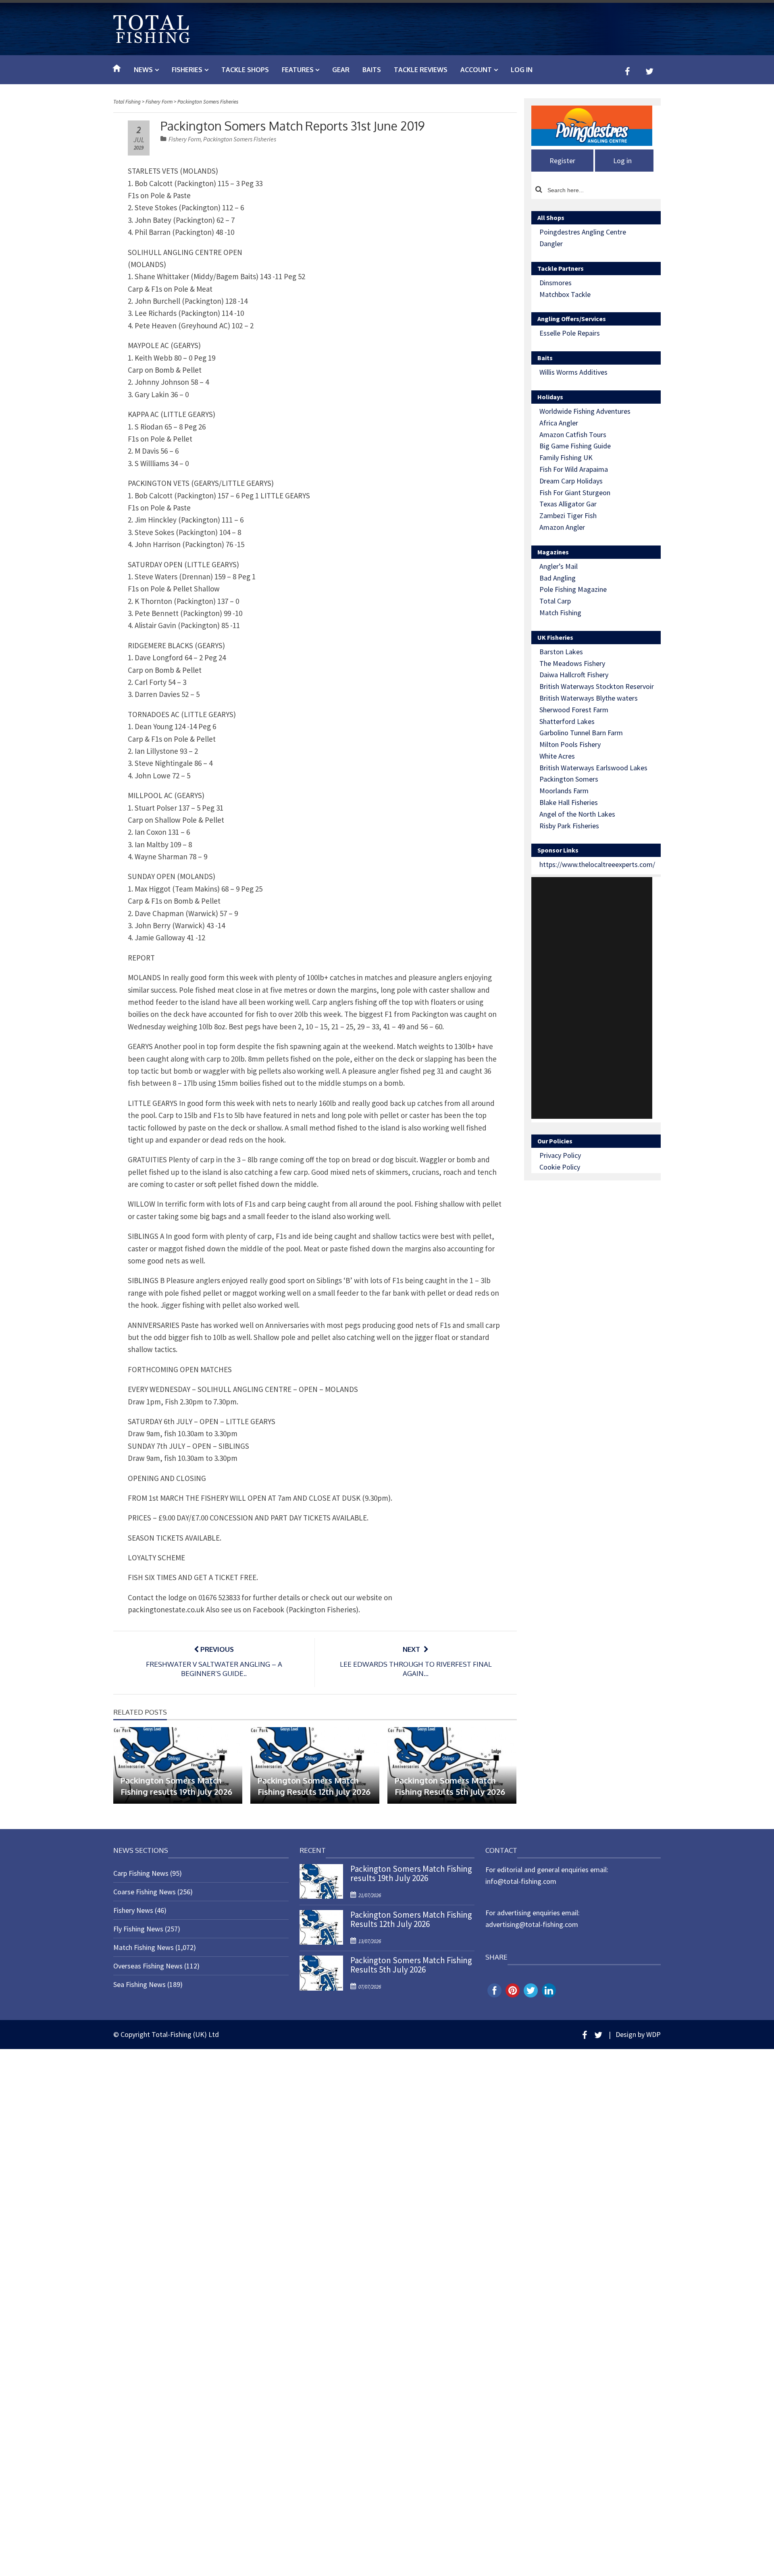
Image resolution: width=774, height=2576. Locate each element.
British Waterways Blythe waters (589, 698)
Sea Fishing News (139, 1984)
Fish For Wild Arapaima (574, 469)
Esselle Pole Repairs (570, 333)
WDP (653, 2034)
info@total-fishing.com (521, 1881)
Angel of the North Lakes (577, 814)
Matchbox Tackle (565, 294)
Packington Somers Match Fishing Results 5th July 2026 (411, 1965)
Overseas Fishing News (148, 1966)
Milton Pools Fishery (570, 744)
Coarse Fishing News (145, 1892)
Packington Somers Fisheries (240, 139)
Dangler (551, 244)
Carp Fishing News (141, 1873)
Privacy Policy (560, 1155)
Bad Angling (558, 578)
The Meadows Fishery (572, 663)
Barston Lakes (561, 652)
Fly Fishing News (138, 1929)
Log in (522, 70)
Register (562, 161)
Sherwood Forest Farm (574, 710)
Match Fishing (560, 613)
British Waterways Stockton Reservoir (597, 686)
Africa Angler (559, 423)
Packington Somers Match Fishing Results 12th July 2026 (411, 1919)
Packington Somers (569, 779)
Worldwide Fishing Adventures (585, 411)
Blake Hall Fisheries (569, 802)
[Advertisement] (592, 998)
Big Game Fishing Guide (575, 446)
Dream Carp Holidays (571, 481)
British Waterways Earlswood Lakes (593, 768)
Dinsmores (556, 283)
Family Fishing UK (566, 457)
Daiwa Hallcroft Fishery (574, 675)
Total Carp (555, 601)
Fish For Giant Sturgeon (575, 493)
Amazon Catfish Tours (573, 435)
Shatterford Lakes (567, 721)
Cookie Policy (560, 1167)
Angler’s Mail (559, 566)
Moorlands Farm (564, 791)
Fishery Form (185, 139)
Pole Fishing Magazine (573, 589)
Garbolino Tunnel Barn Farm (581, 733)
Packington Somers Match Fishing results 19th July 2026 (411, 1873)
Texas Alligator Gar (568, 504)
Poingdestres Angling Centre (583, 232)
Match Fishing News (144, 1947)
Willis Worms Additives (573, 372)
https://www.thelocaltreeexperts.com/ (597, 864)
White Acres (557, 756)
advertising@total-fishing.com (532, 1924)
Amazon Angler (562, 527)
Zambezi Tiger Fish (568, 515)
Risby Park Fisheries (569, 826)
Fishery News (133, 1910)
